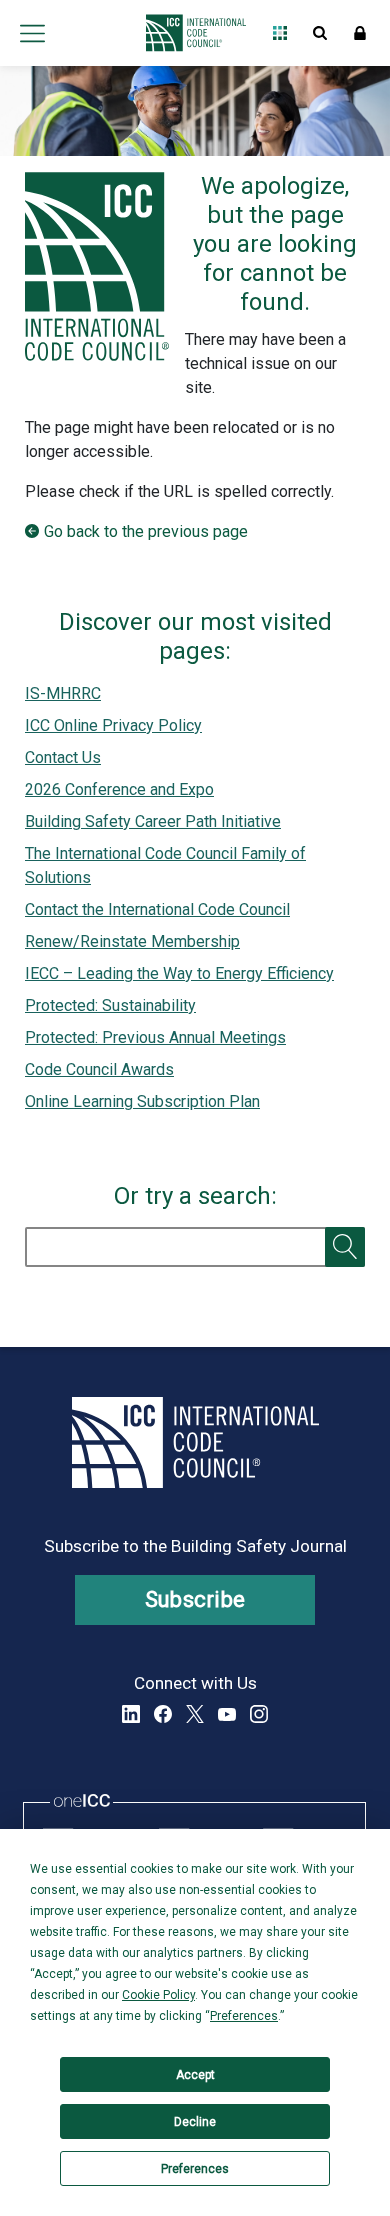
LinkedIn (131, 1714)
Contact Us (63, 757)
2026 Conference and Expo (119, 789)
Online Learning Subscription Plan (142, 1101)
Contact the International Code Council (157, 909)
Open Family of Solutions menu (280, 33)
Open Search (320, 33)
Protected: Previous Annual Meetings (155, 1037)
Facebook (163, 1714)
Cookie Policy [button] (158, 1995)
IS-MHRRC (63, 693)
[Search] (345, 1247)
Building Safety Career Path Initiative (153, 821)
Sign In (360, 33)
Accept (195, 2075)
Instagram (259, 1714)
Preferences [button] (244, 2016)
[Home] (190, 33)
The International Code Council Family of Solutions (165, 865)
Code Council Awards (99, 1069)
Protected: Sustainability (110, 1005)
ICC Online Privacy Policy (113, 725)
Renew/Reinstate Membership (132, 941)
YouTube (227, 1714)
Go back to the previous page (146, 531)
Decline (195, 2122)
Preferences (195, 2169)
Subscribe (195, 1599)
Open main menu (32, 33)
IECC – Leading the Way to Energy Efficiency (179, 973)
